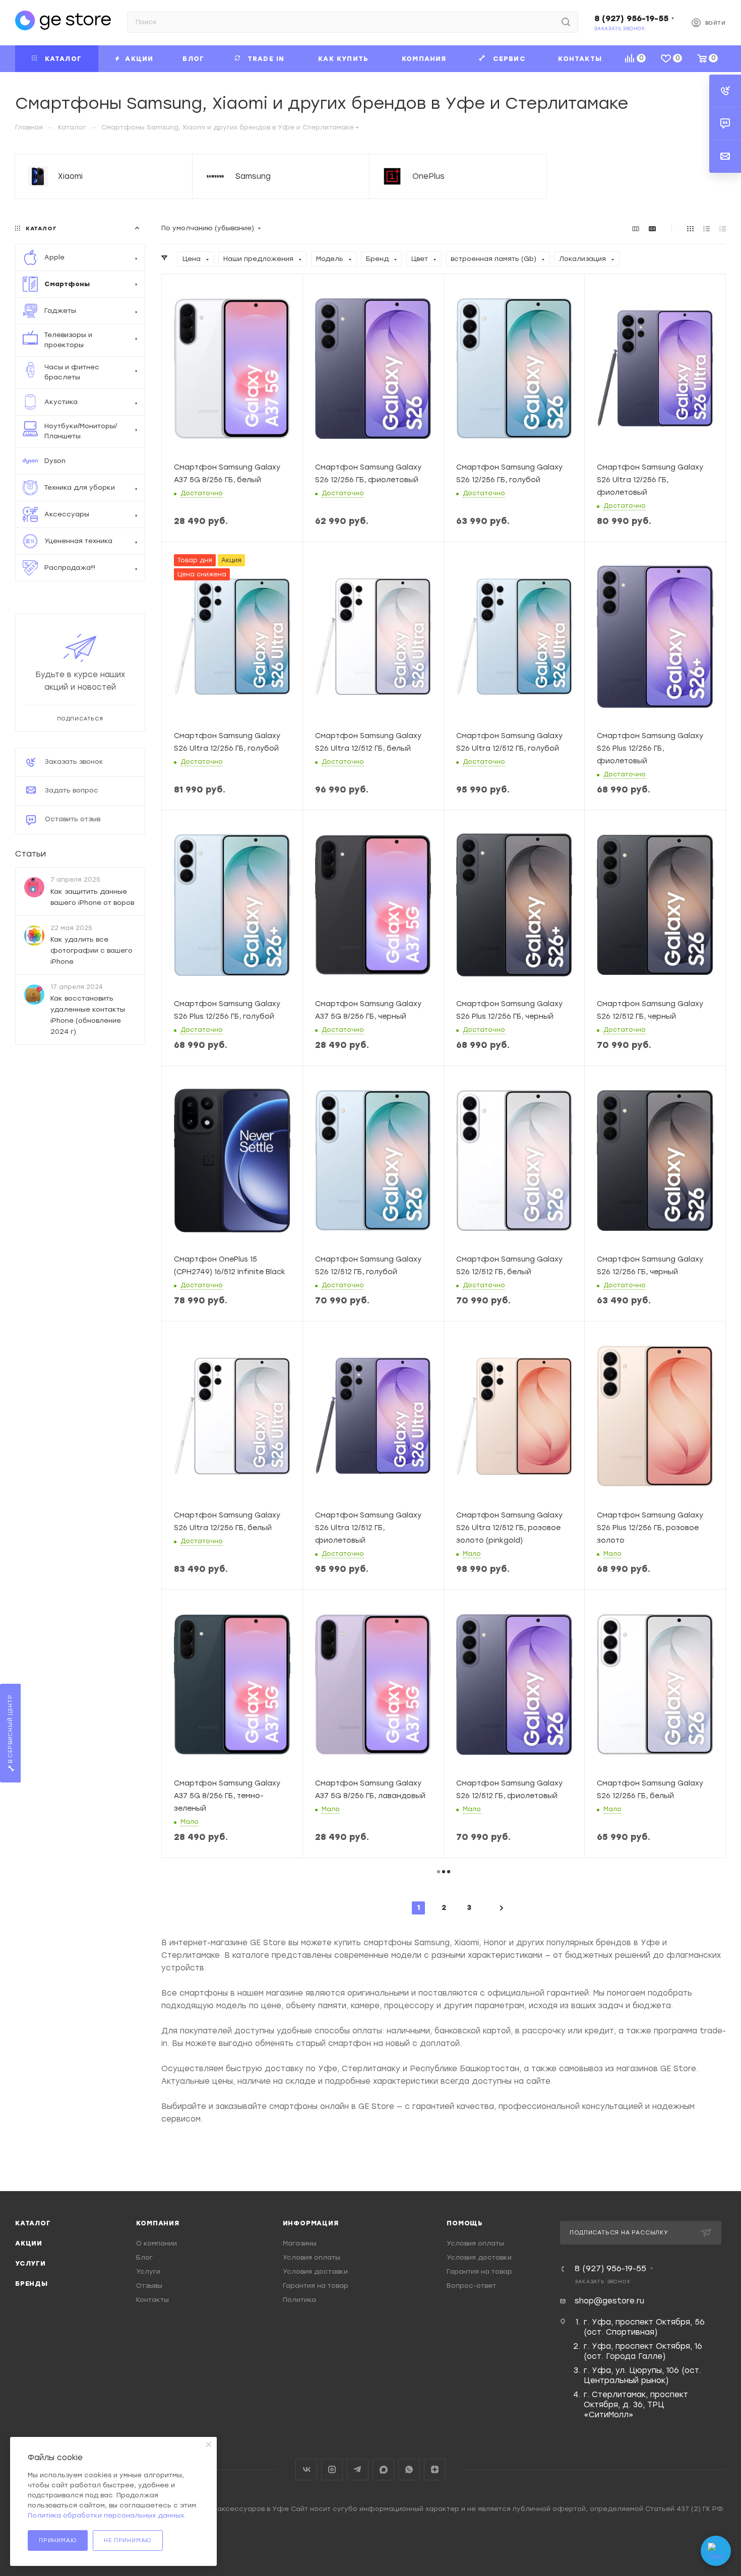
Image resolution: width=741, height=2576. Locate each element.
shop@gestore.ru (609, 2301)
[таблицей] (723, 228)
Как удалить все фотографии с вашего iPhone (91, 950)
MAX (383, 2469)
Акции (29, 2243)
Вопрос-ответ (471, 2286)
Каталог (33, 2223)
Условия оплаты (312, 2257)
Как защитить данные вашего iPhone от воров (92, 897)
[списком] (706, 228)
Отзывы (149, 2286)
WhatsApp (409, 2469)
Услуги (30, 2263)
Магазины (300, 2243)
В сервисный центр (10, 1730)
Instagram (332, 2469)
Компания (158, 2223)
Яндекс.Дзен (435, 2469)
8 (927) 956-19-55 (631, 18)
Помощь (465, 2223)
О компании (157, 2243)
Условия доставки (315, 2271)
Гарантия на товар (316, 2286)
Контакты (152, 2300)
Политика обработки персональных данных (106, 2515)
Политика (299, 2300)
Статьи (30, 854)
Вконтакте (306, 2469)
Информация (311, 2223)
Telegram (358, 2469)
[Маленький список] (636, 228)
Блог (144, 2257)
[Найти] (566, 22)
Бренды (32, 2284)
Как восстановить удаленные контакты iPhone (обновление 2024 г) (88, 1015)
